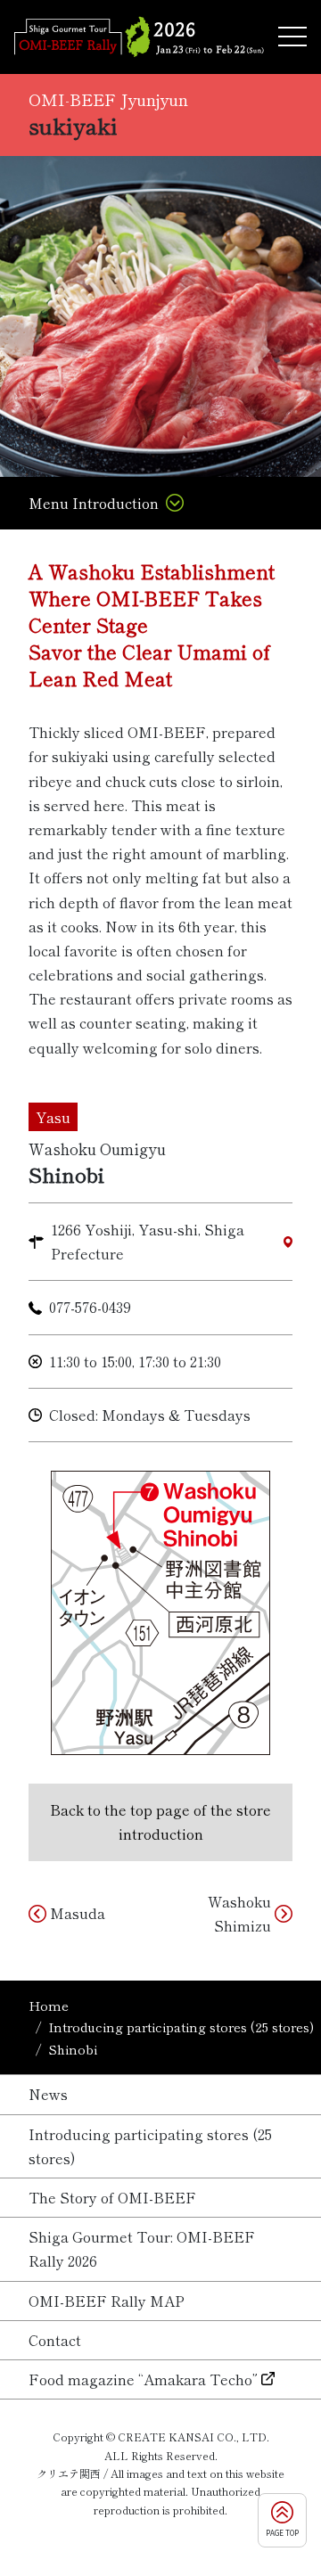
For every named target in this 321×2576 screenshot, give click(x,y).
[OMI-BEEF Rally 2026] (139, 37)
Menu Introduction (94, 503)
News (48, 2094)
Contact (55, 2340)
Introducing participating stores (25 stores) (181, 2026)
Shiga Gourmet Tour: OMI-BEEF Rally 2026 (142, 2248)
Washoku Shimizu (239, 1913)
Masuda (78, 1913)
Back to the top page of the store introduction (160, 1821)
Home (49, 2005)
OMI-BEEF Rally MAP (107, 2301)
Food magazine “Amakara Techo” (143, 2379)
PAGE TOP (282, 2533)
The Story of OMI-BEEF (112, 2197)
